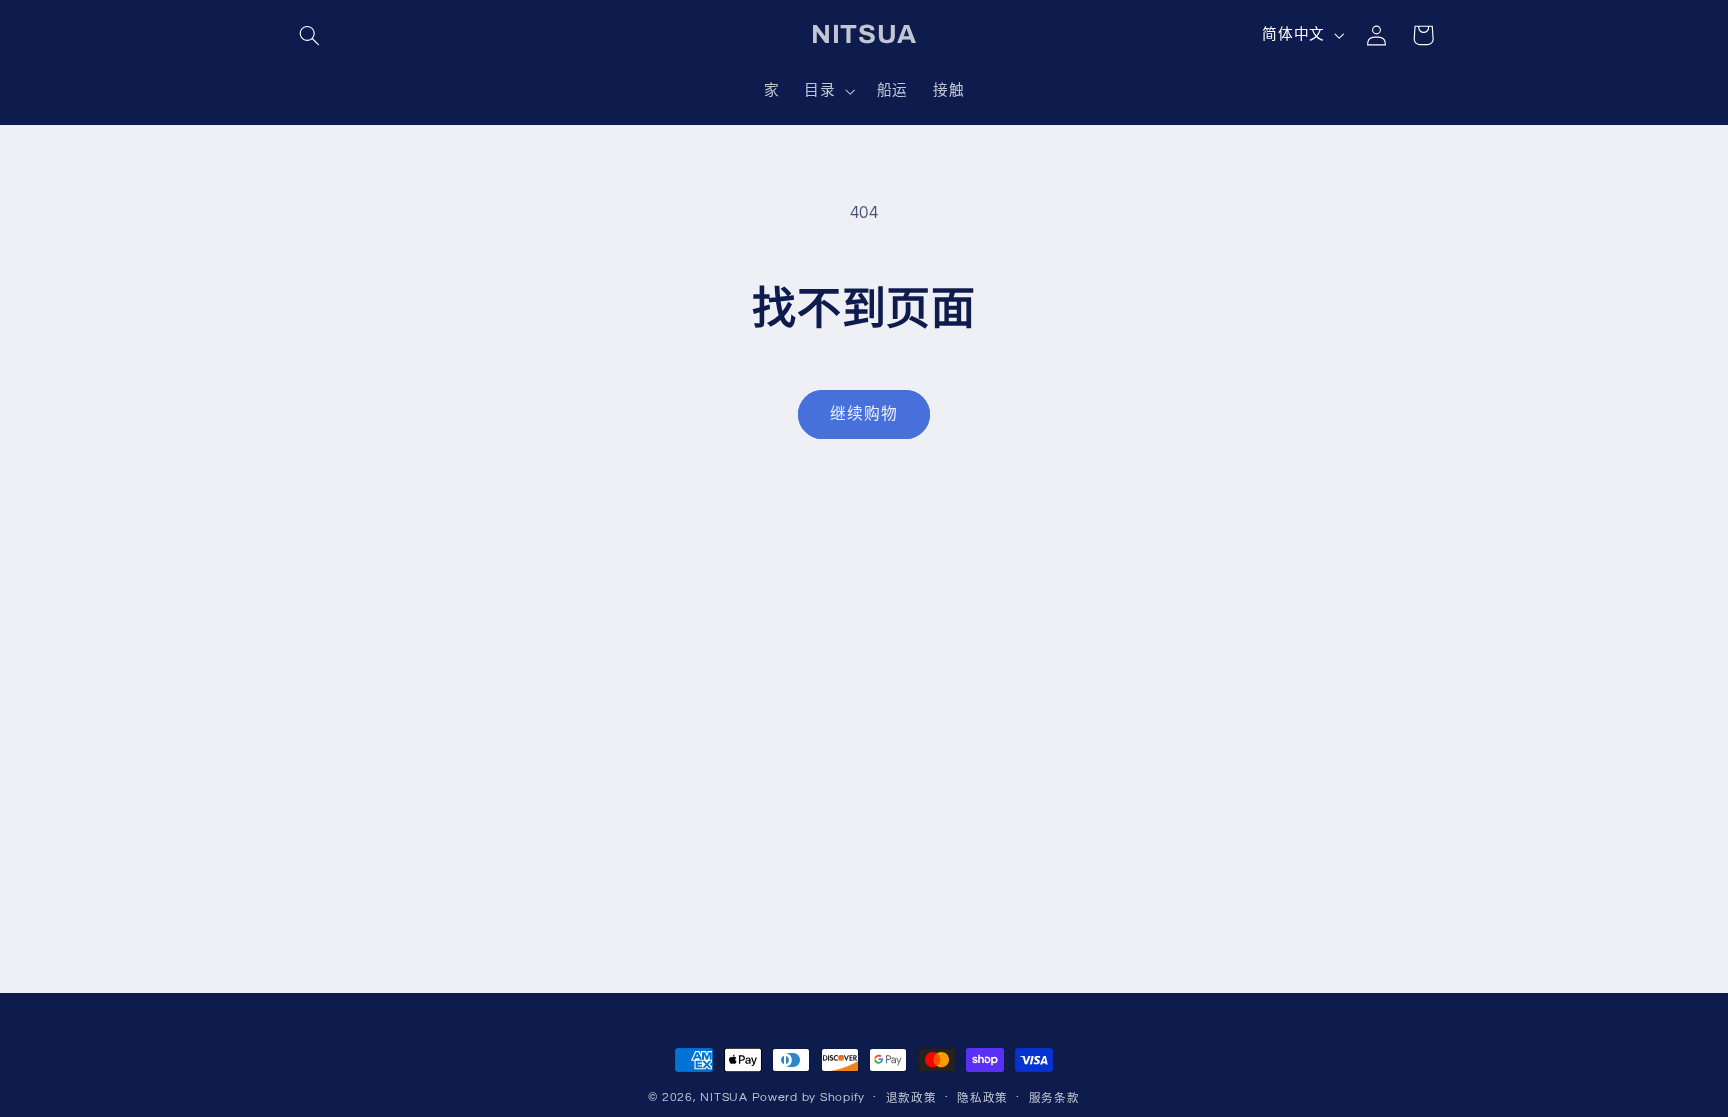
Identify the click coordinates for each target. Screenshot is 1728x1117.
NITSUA (723, 1097)
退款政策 (911, 1098)
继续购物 (864, 414)
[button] (310, 35)
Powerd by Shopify (809, 1097)
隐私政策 (982, 1098)
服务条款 (1054, 1098)
